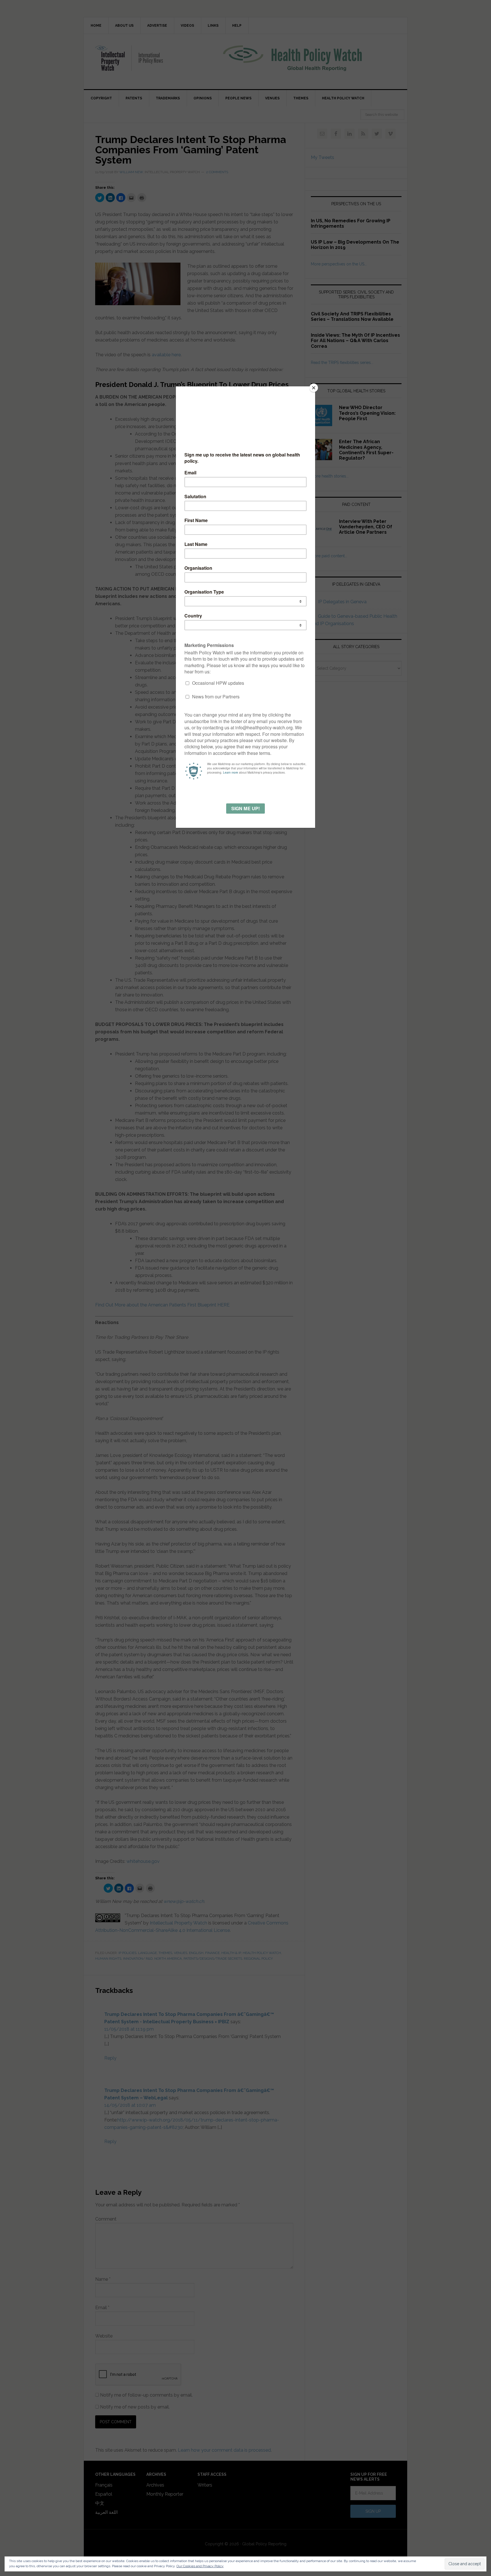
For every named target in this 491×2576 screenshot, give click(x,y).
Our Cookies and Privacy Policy (200, 2566)
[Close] (314, 388)
